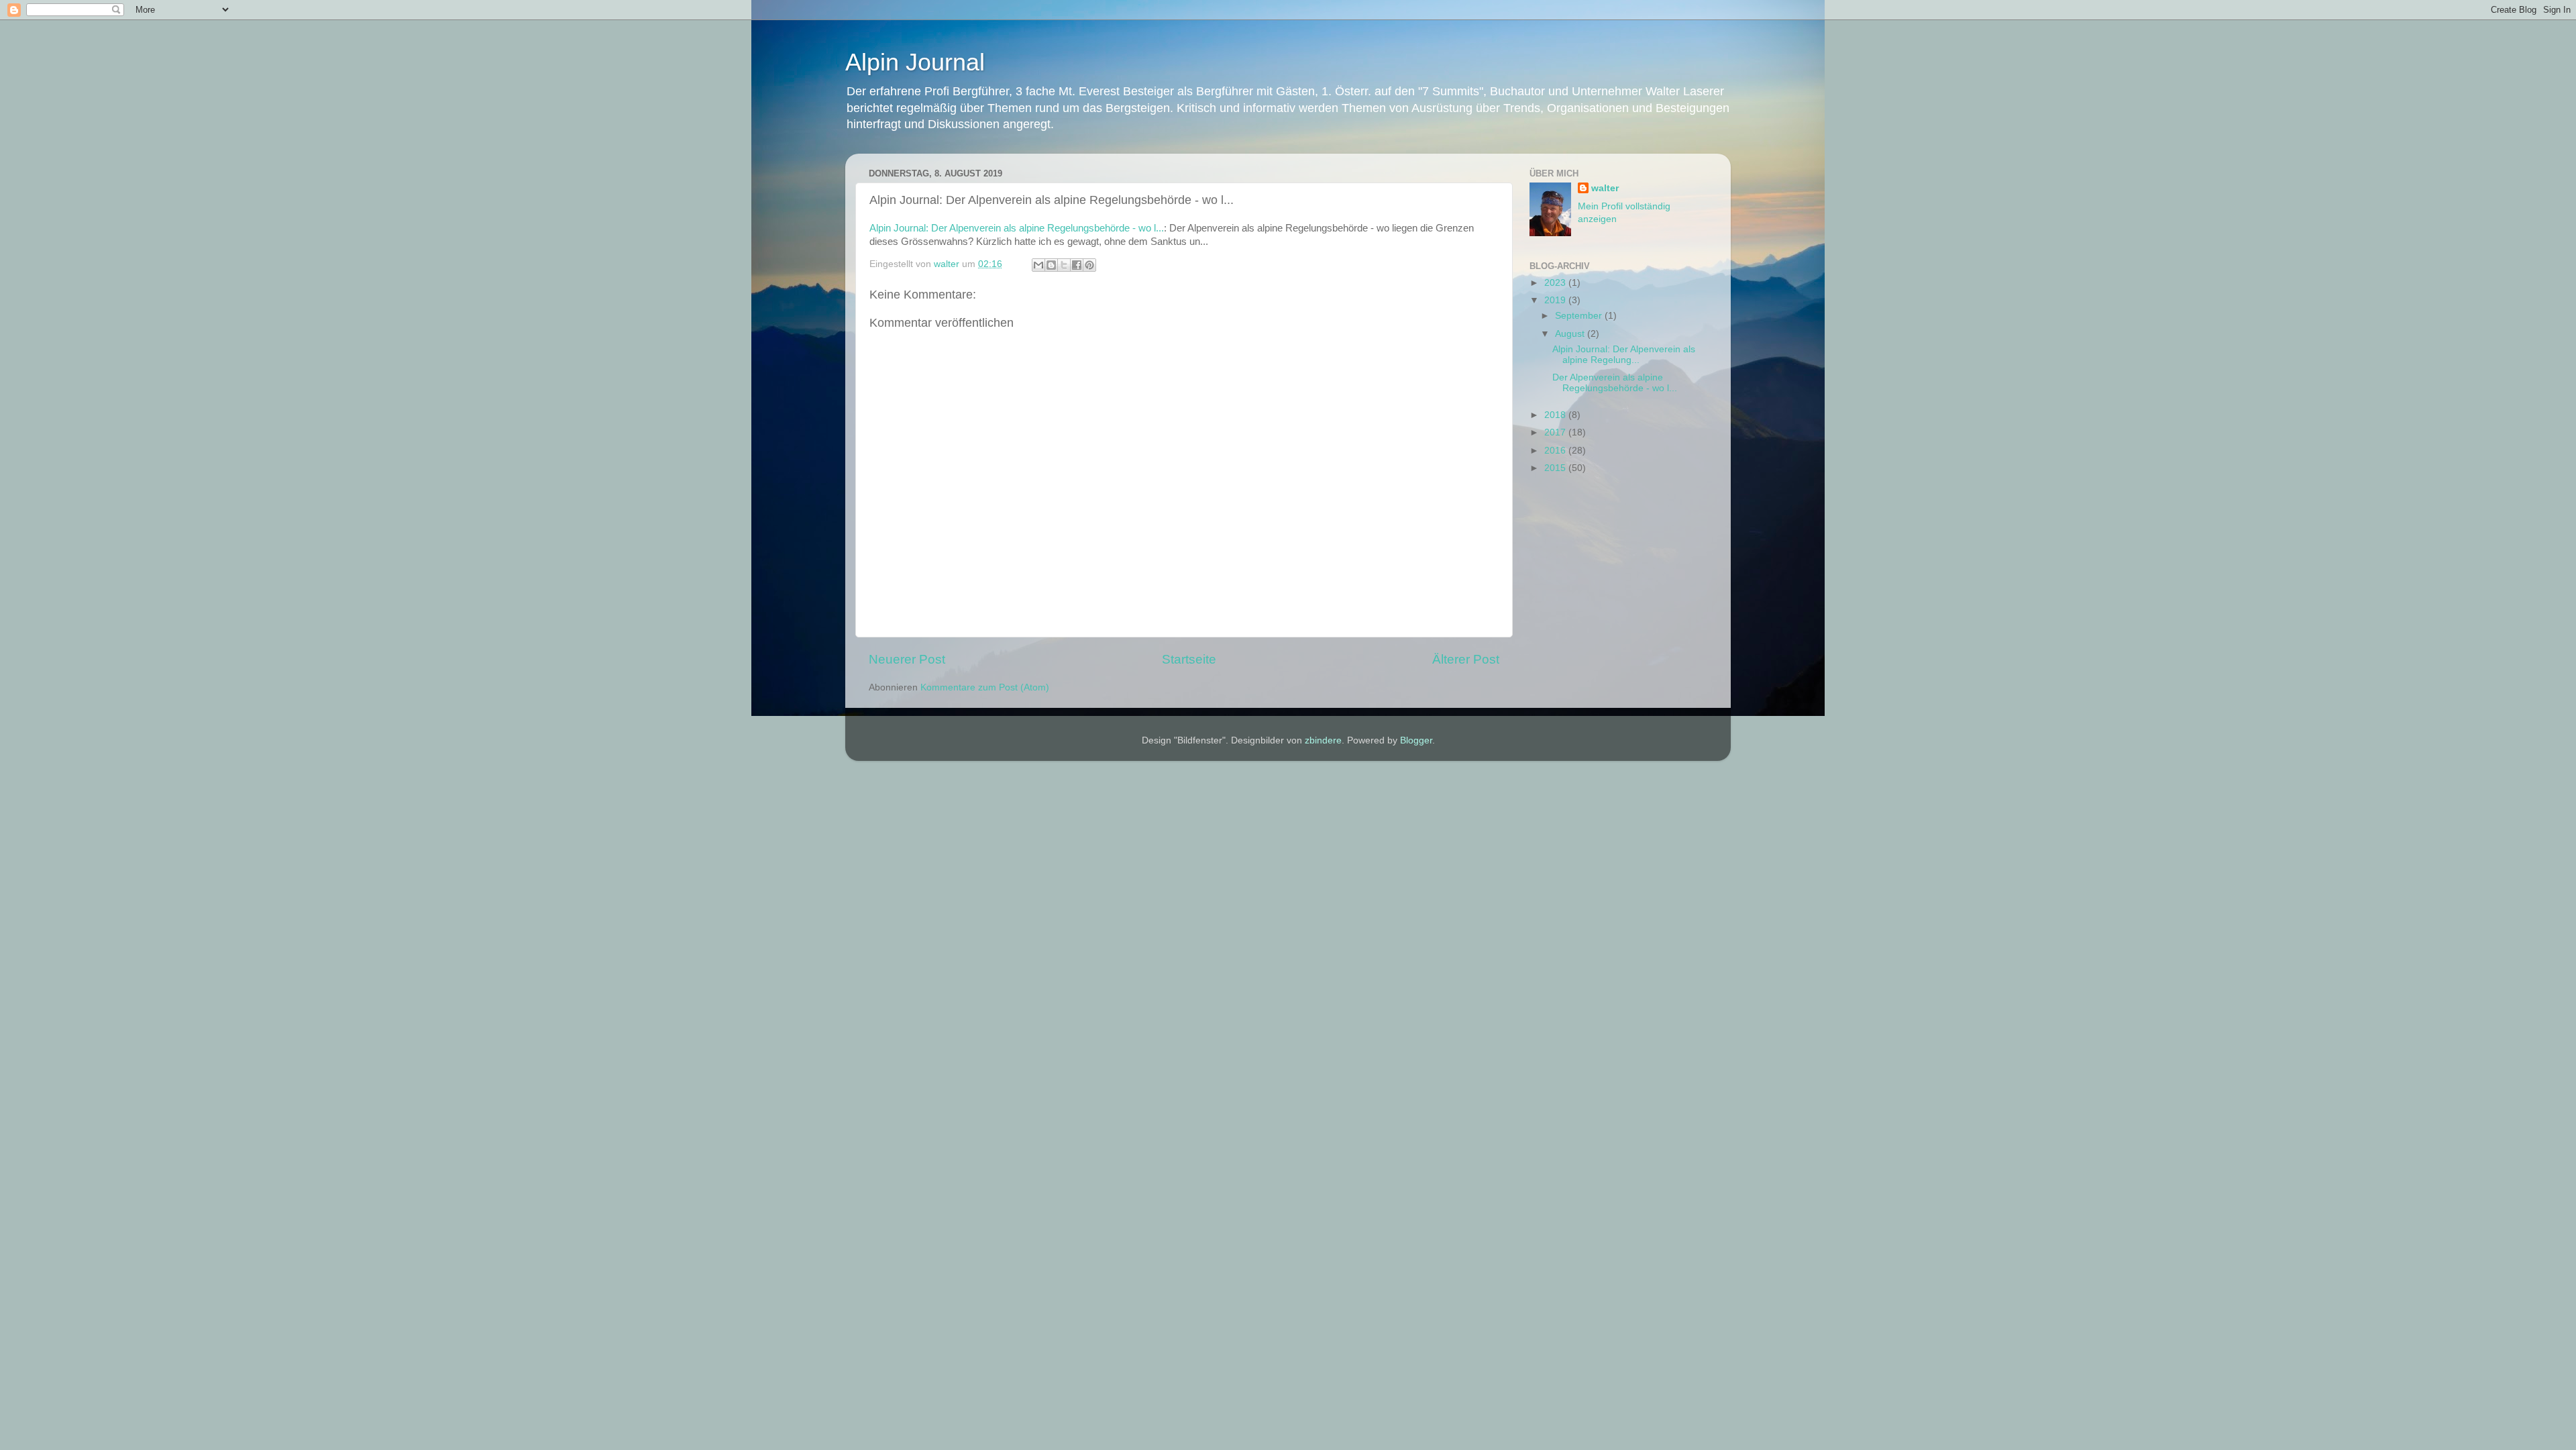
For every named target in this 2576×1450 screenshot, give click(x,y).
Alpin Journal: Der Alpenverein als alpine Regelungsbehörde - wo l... (1017, 228)
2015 (1556, 468)
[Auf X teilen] (1064, 265)
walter (1605, 188)
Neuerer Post (907, 659)
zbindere (1323, 740)
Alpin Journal (915, 62)
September (1580, 316)
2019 (1556, 300)
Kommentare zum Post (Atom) (985, 687)
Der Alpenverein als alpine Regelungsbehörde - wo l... (1615, 383)
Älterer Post (1466, 659)
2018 (1556, 415)
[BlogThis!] (1051, 265)
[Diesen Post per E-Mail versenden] (1038, 265)
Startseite (1189, 659)
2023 (1556, 283)
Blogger (1416, 740)
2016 (1556, 451)
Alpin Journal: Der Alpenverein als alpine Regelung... (1624, 355)
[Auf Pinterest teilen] (1089, 265)
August (1571, 334)
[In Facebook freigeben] (1077, 265)
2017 (1556, 432)
